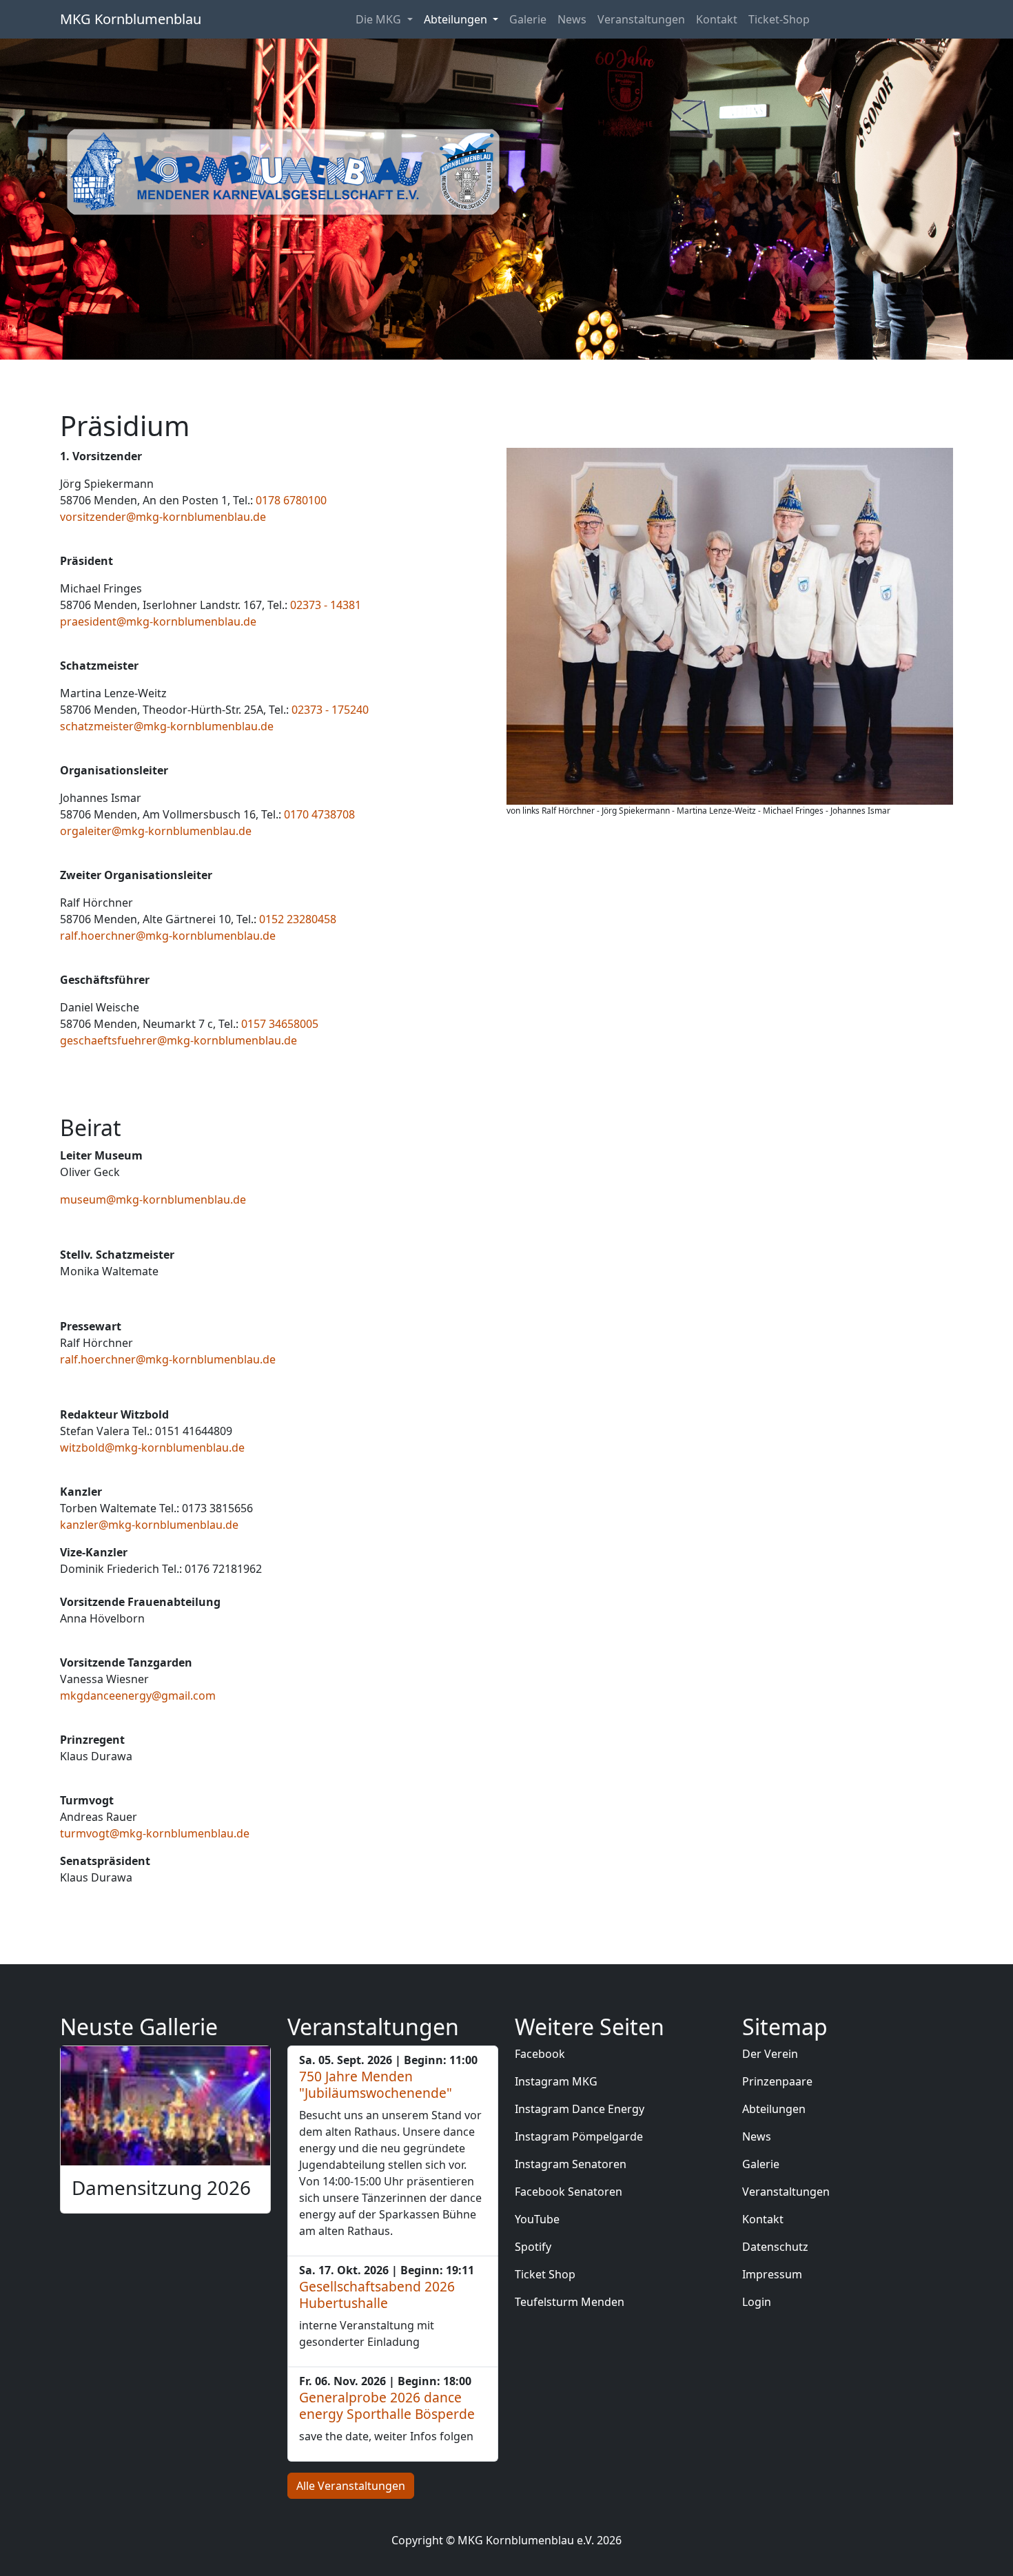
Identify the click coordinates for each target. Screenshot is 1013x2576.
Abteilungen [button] (457, 19)
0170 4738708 (319, 814)
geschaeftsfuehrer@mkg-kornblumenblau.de (178, 1040)
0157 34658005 (280, 1024)
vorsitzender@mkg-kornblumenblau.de (163, 517)
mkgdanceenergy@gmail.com (138, 1696)
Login (757, 2302)
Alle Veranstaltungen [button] (351, 2486)
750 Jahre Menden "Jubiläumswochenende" (376, 2084)
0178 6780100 (291, 500)
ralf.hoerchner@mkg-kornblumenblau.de (168, 936)
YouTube (537, 2219)
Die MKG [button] (380, 19)
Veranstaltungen (641, 19)
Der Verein (770, 2054)
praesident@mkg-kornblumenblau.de (158, 621)
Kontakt (717, 19)
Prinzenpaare (777, 2081)
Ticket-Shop (779, 19)
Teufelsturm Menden (570, 2302)
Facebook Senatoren (569, 2192)
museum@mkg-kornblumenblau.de (153, 1199)
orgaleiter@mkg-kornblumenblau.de (156, 831)
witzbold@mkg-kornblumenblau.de (152, 1447)
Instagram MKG (556, 2081)
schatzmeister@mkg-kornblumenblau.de (167, 726)
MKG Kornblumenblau (131, 19)
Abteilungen (774, 2109)
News (572, 19)
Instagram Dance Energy (580, 2109)
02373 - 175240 (330, 710)
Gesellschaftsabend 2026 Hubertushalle (377, 2295)
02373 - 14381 (326, 605)
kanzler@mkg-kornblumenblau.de (149, 1525)
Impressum (772, 2274)
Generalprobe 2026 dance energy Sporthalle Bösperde (387, 2405)
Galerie (528, 19)
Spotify (533, 2247)
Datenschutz (775, 2247)
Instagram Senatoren (571, 2164)
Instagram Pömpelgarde (579, 2136)
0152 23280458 (298, 919)
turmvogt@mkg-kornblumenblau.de (155, 1833)
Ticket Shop (545, 2274)
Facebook (540, 2054)
